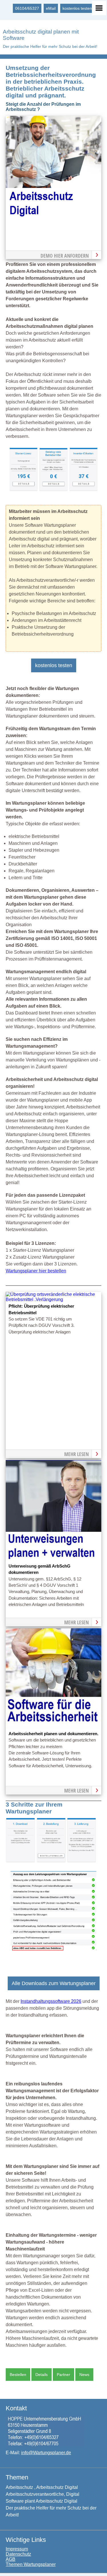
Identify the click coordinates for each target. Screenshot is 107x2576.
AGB (11, 2559)
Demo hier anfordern (65, 256)
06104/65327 (27, 8)
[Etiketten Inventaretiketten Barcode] (83, 490)
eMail (51, 8)
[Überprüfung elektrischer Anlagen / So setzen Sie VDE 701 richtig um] (53, 1299)
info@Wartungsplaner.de (46, 2453)
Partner (63, 2375)
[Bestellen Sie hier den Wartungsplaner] (53, 215)
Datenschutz (18, 2554)
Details (42, 2375)
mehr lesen (76, 1454)
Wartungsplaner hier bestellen (36, 1271)
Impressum (17, 2549)
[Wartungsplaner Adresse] (46, 2447)
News (84, 2375)
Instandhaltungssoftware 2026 (51, 2001)
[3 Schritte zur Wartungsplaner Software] (51, 1861)
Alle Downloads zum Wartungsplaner (54, 1983)
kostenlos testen (77, 8)
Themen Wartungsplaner (31, 2564)
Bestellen (18, 2375)
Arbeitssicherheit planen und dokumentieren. (53, 1734)
